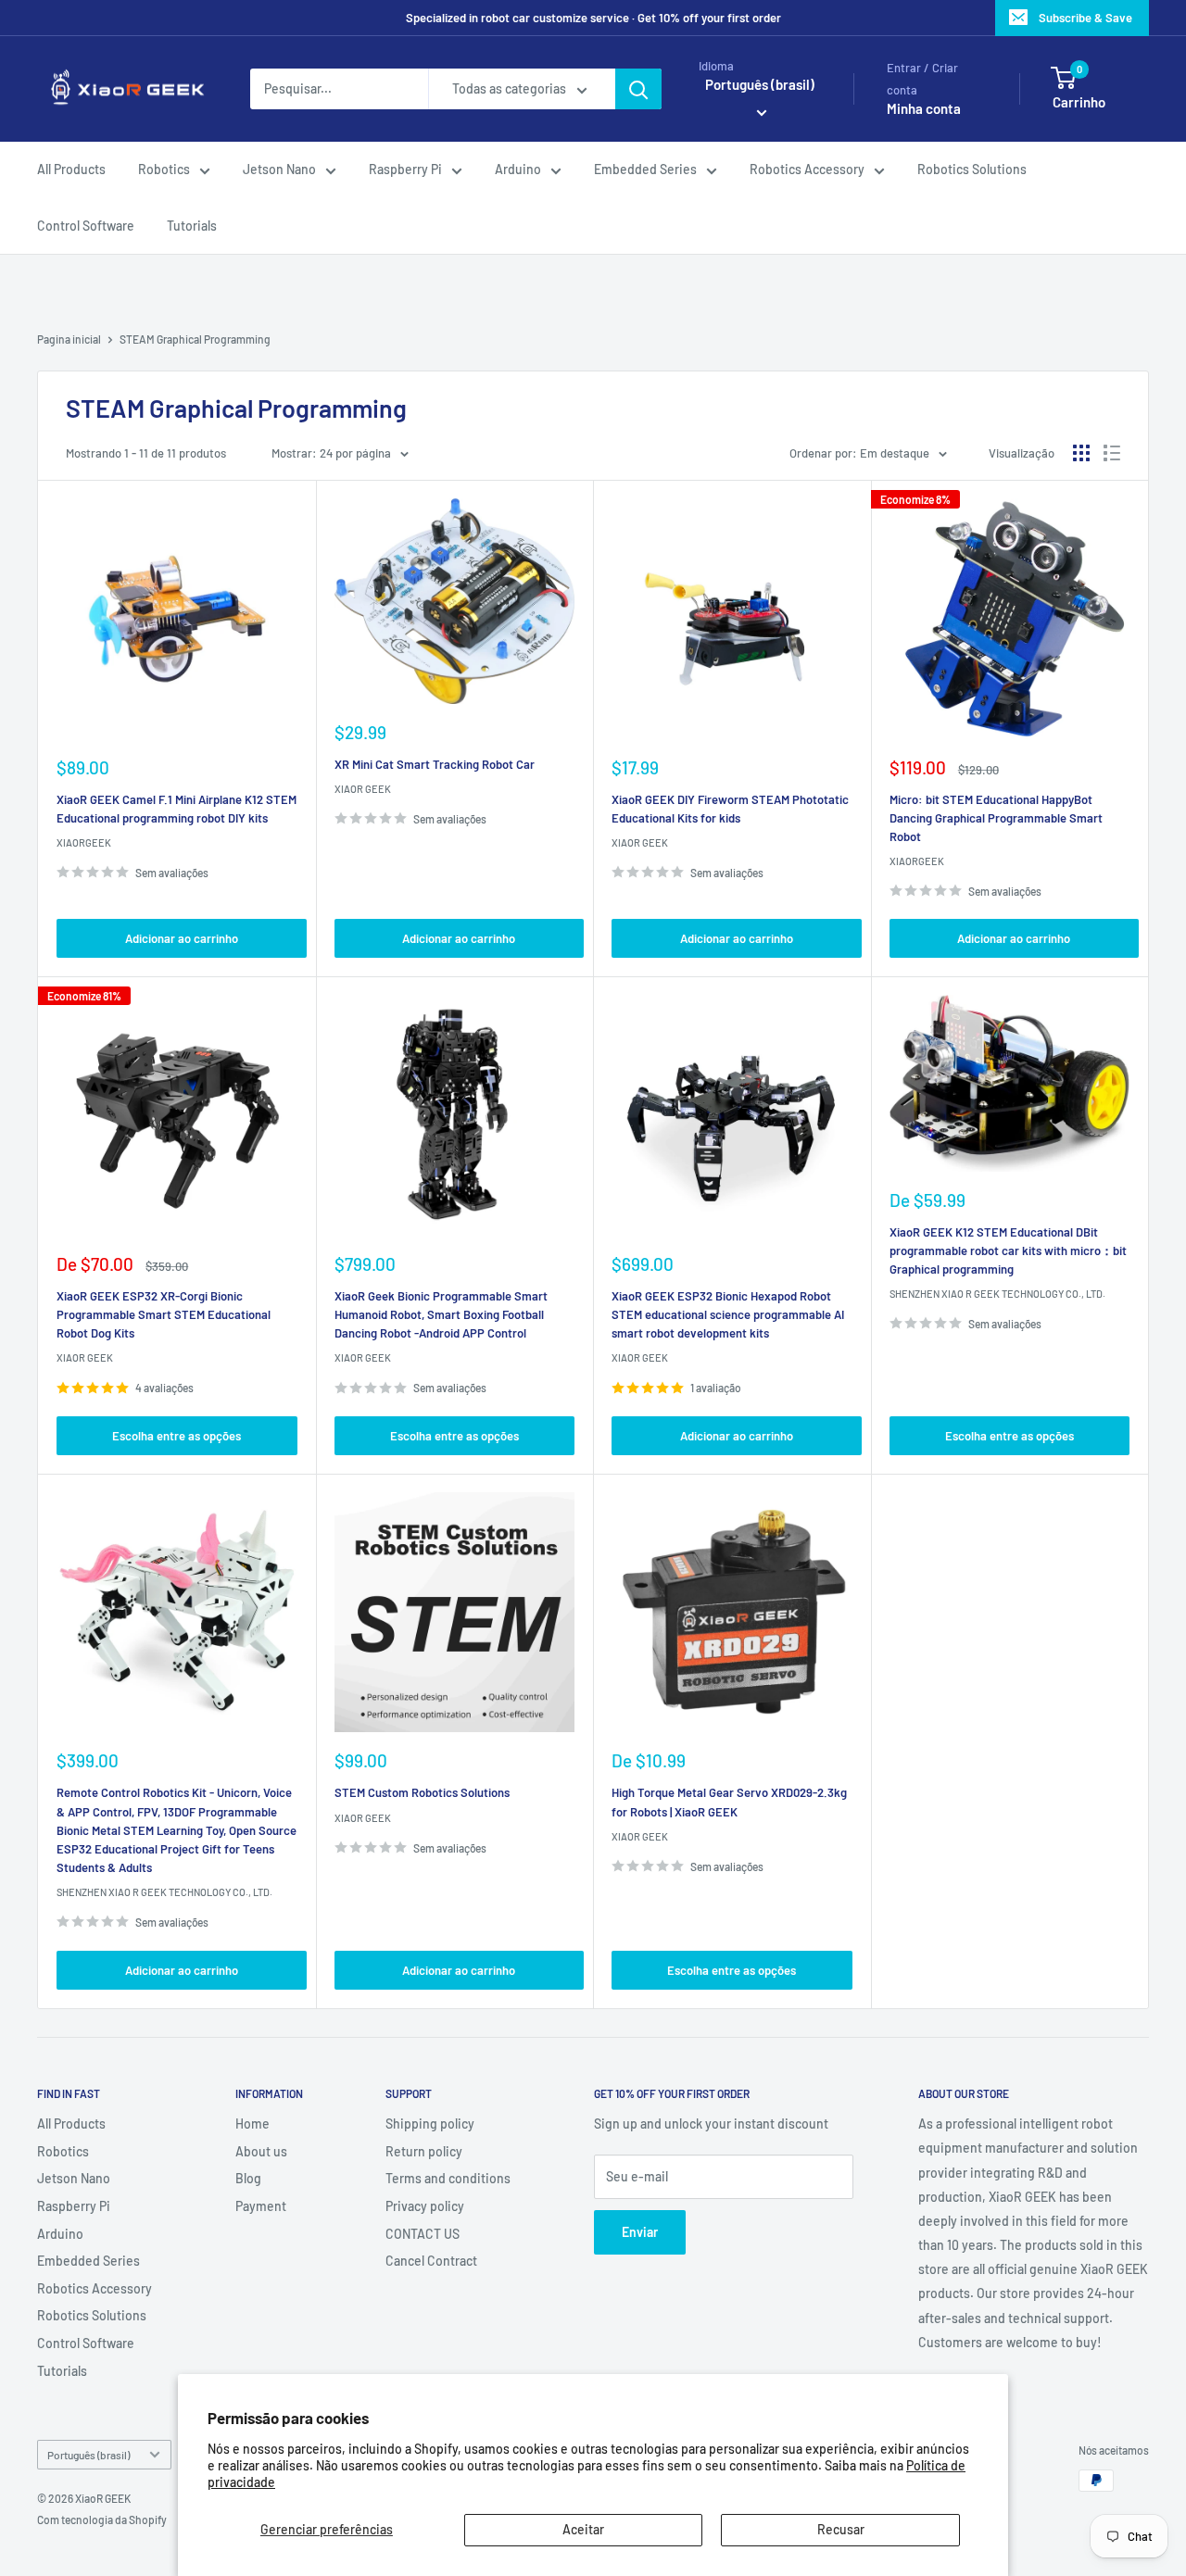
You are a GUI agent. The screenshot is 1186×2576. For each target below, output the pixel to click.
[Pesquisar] (638, 89)
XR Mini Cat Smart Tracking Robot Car (435, 764)
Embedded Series (645, 170)
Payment (261, 2206)
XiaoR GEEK (363, 789)
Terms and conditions (448, 2178)
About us (261, 2151)
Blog (248, 2178)
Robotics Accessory (807, 170)
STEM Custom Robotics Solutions (422, 1792)
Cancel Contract (431, 2261)
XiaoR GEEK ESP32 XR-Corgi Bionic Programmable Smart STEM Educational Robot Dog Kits (164, 1314)
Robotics (164, 170)
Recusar (841, 2529)
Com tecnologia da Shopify (102, 2519)
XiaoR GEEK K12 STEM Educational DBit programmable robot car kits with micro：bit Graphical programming (1008, 1250)
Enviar (640, 2232)
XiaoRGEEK (84, 842)
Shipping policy (430, 2124)
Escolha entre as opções (177, 1436)
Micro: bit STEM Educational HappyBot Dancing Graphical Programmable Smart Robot (996, 818)
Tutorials (192, 226)
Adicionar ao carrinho (182, 938)
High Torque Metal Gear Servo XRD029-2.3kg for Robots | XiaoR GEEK (729, 1802)
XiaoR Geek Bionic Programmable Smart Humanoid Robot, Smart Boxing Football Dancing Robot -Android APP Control (441, 1314)
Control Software (86, 226)
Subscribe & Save (1085, 18)
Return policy (424, 2151)
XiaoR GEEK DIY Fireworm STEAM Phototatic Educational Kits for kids (730, 809)
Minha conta (924, 109)
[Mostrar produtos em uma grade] (1081, 453)
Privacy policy (425, 2206)
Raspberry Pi (405, 170)
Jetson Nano (279, 170)
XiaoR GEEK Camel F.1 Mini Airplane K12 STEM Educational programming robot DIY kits (177, 809)
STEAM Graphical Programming (195, 339)
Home (252, 2124)
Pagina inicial (69, 339)
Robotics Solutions (972, 170)
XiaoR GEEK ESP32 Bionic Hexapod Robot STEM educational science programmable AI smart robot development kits (728, 1314)
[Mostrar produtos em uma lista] (1112, 453)
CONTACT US (423, 2234)
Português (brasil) (88, 2455)
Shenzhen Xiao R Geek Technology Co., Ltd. (997, 1294)
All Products (71, 170)
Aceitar (583, 2529)
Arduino (518, 170)
